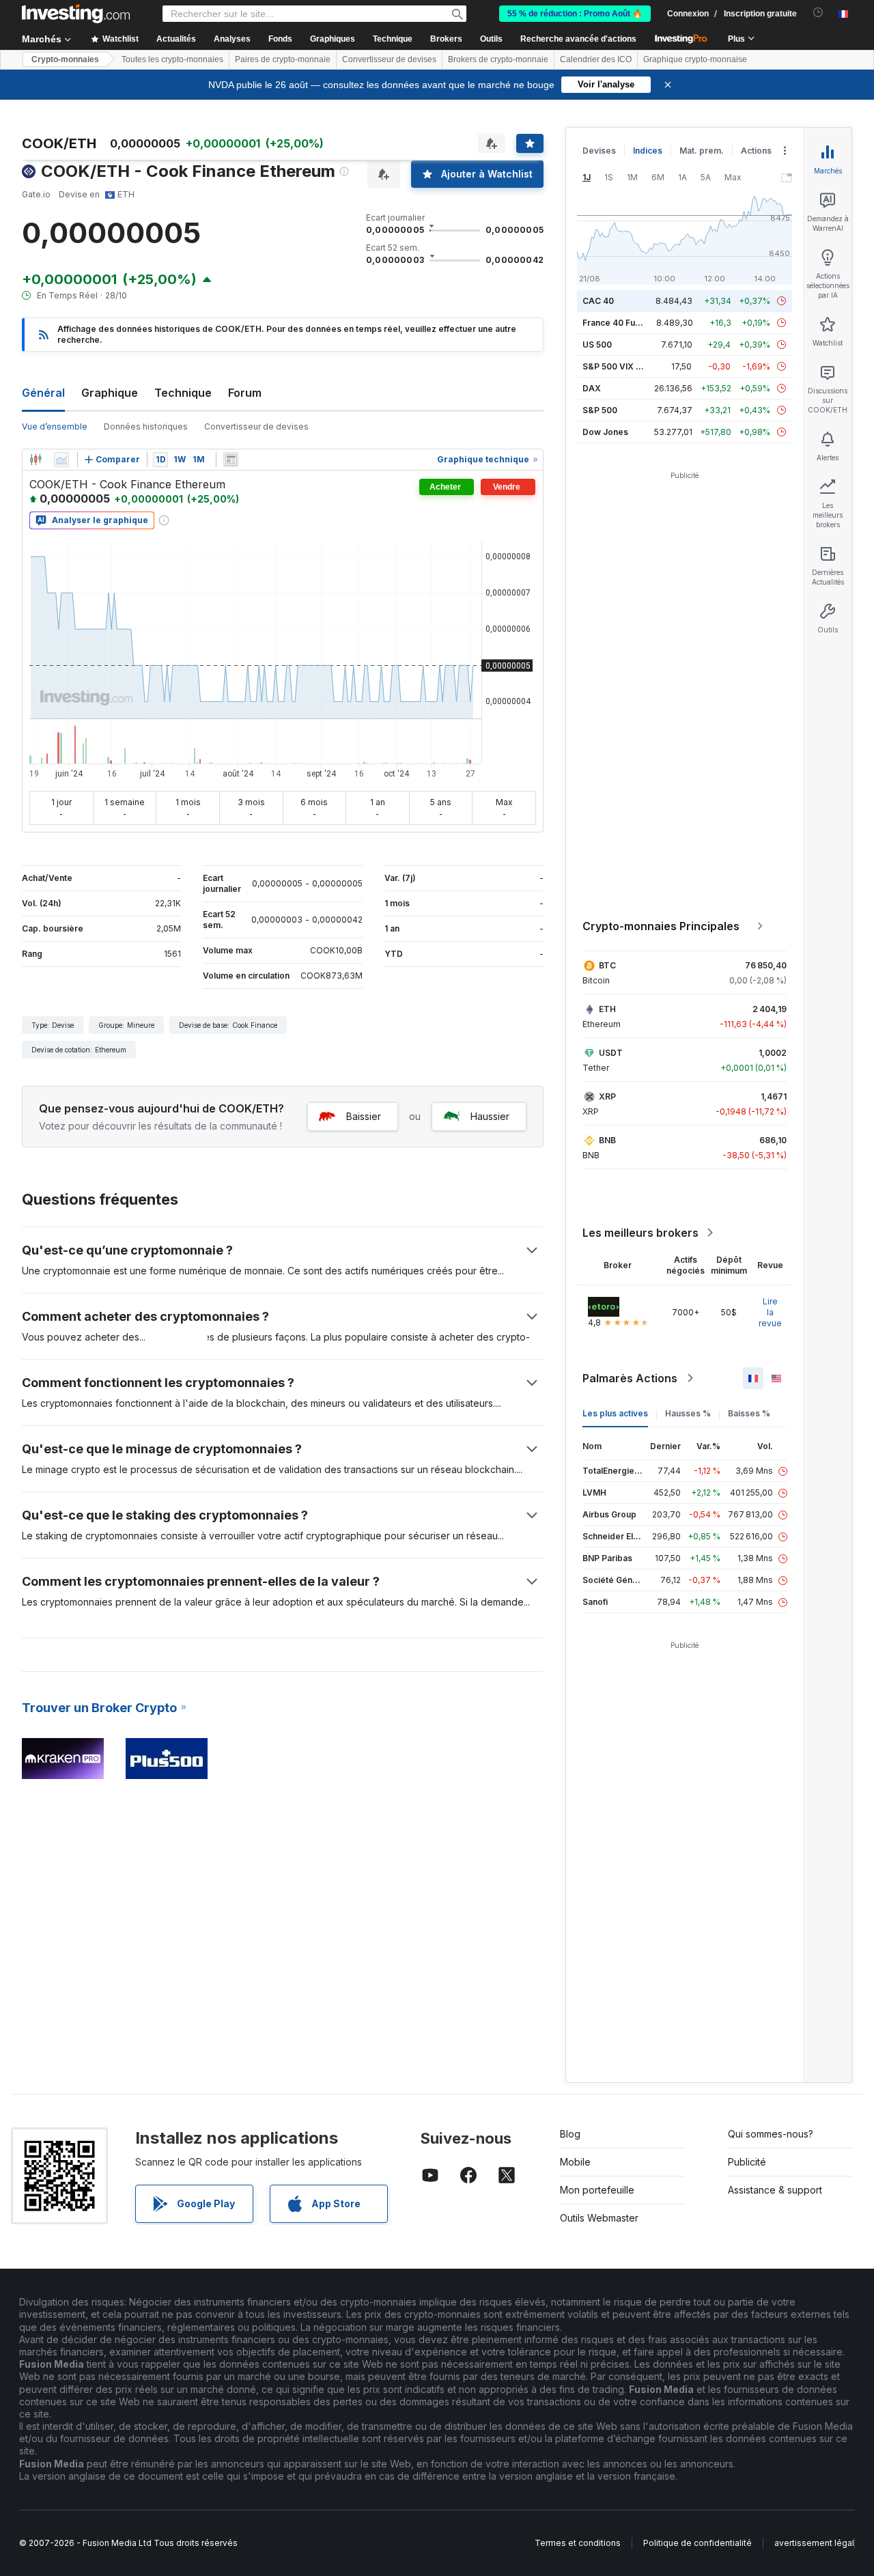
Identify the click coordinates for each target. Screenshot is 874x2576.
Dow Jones (605, 432)
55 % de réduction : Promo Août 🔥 (575, 14)
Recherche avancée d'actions (578, 39)
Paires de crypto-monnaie (283, 59)
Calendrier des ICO (596, 59)
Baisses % (749, 1413)
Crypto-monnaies (65, 59)
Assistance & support (775, 2190)
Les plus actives (615, 1413)
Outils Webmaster (599, 2218)
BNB (607, 1140)
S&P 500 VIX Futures (624, 366)
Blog (570, 2134)
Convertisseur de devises (389, 59)
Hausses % (688, 1413)
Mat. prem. (702, 151)
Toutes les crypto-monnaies (172, 59)
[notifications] (818, 13)
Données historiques (146, 426)
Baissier (364, 1116)
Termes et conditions (578, 2543)
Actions (756, 151)
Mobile (575, 2162)
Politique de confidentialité (697, 2543)
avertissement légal (814, 2543)
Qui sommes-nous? (771, 2134)
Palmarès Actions (630, 1378)
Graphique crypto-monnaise (695, 59)
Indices (648, 151)
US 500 (597, 345)
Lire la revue (770, 1312)
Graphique (110, 393)
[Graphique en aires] (61, 460)
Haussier (490, 1116)
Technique (183, 393)
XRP (607, 1096)
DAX (592, 388)
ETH (607, 1009)
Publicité (747, 2162)
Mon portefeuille (597, 2190)
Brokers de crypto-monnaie (498, 59)
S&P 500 (600, 410)
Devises (599, 151)
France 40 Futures (619, 323)
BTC (607, 965)
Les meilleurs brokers (640, 1233)
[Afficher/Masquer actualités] (231, 460)
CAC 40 (598, 301)
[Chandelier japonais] (36, 460)
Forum (245, 393)
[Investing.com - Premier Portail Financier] (76, 14)
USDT (611, 1053)
